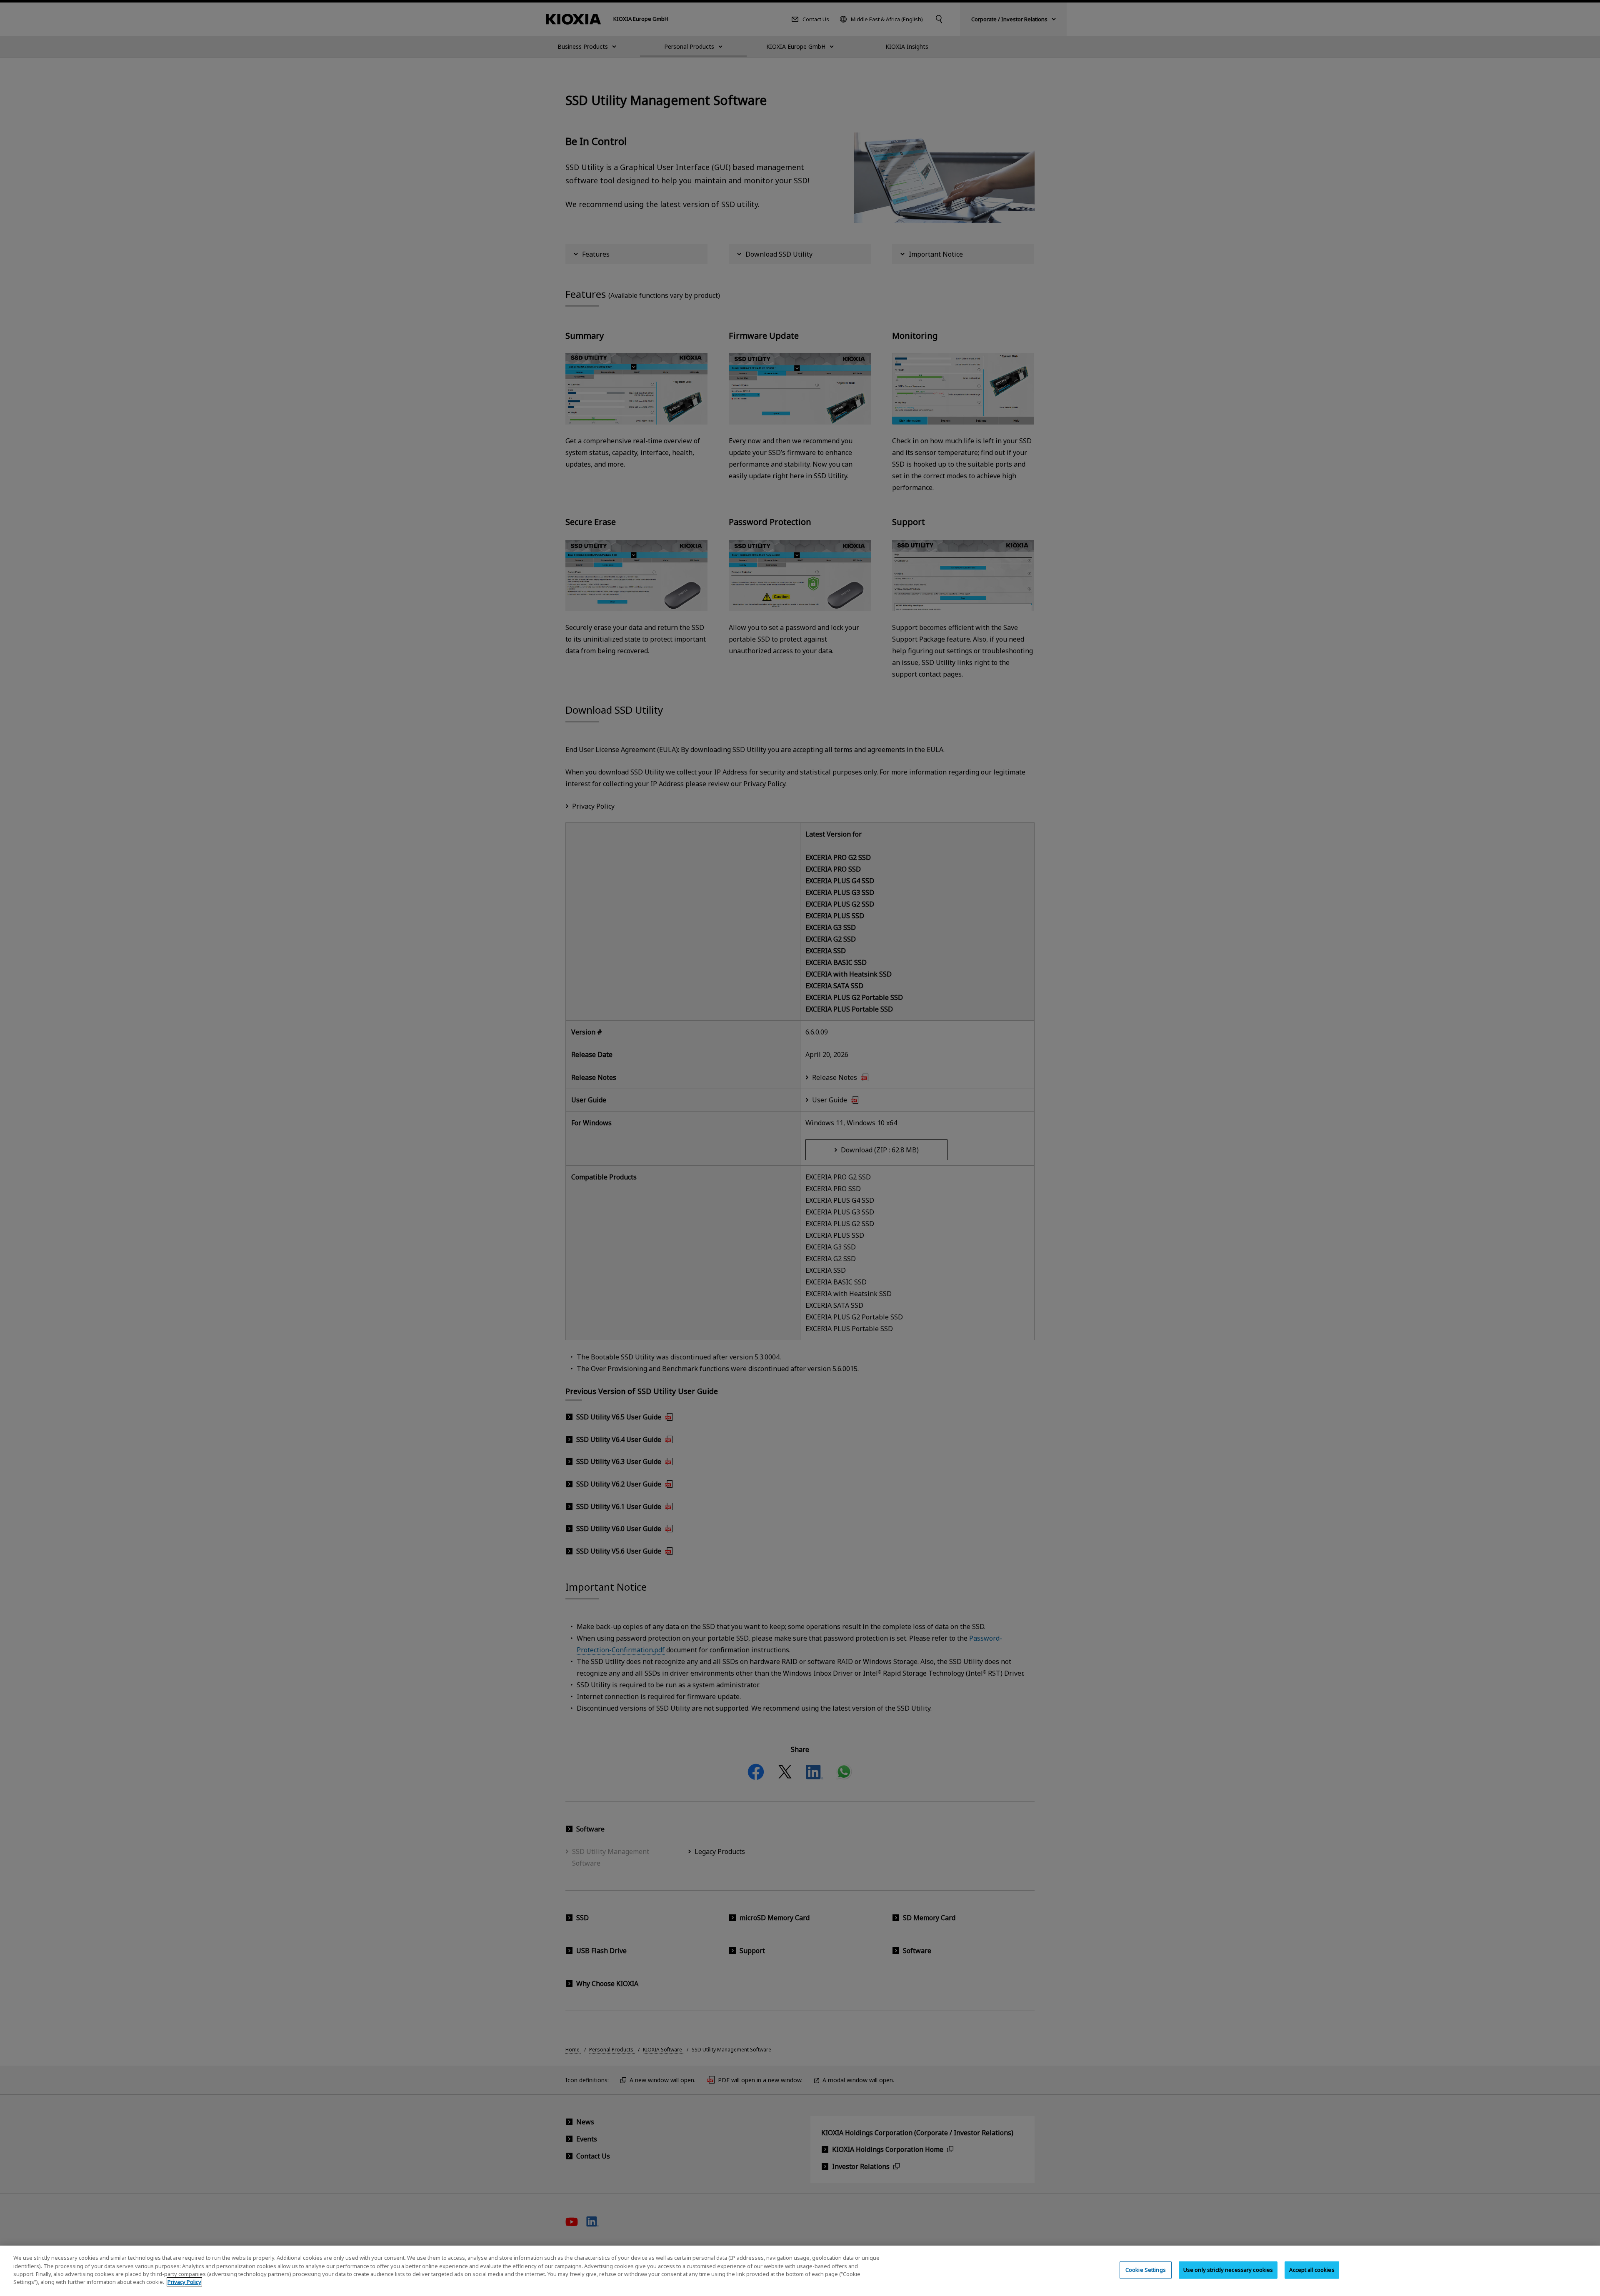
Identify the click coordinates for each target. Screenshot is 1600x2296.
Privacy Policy (184, 2282)
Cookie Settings (1146, 2270)
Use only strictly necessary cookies (1228, 2270)
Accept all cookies (1312, 2270)
